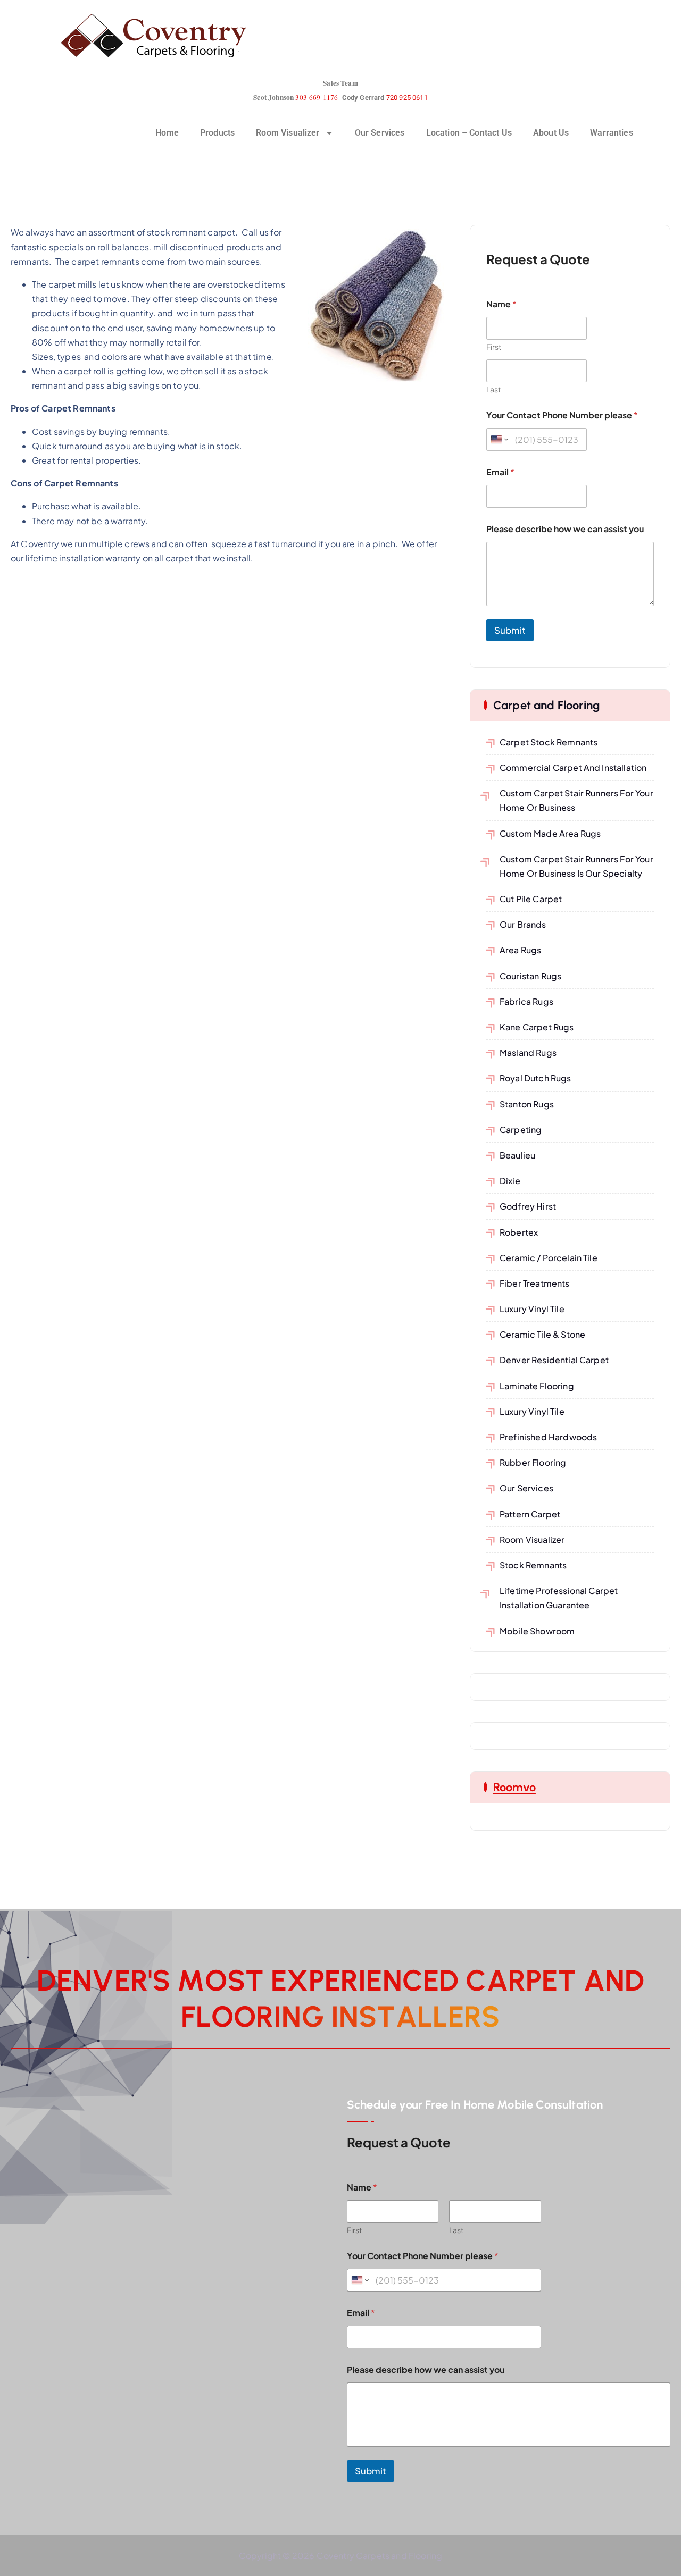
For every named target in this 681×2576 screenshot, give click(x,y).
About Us (551, 133)
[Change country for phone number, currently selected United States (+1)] (499, 439)
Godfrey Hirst (528, 1206)
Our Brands (523, 924)
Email (500, 472)
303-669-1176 (317, 97)
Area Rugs (520, 950)
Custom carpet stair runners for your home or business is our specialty (576, 866)
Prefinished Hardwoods (548, 1437)
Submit (510, 630)
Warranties (612, 133)
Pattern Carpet (530, 1514)
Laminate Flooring (537, 1386)
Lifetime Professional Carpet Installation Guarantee (559, 1598)
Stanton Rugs (527, 1104)
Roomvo (514, 1787)
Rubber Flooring (533, 1462)
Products (217, 133)
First (494, 347)
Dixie (510, 1181)
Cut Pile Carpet (531, 899)
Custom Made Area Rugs (550, 833)
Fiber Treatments (535, 1283)
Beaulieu (517, 1155)
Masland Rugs (528, 1052)
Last (493, 389)
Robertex (519, 1232)
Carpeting (521, 1130)
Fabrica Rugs (526, 1001)
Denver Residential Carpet (554, 1360)
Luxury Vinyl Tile (532, 1309)
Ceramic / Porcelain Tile (549, 1258)
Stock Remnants (533, 1565)
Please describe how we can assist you (565, 529)
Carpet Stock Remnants (549, 742)
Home (167, 133)
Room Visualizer (288, 133)
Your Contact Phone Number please (562, 415)
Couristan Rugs (530, 976)
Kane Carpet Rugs (537, 1027)
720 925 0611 (407, 98)
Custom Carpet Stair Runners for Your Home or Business (576, 800)
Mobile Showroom (537, 1631)
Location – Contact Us (469, 133)
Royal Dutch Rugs (535, 1078)
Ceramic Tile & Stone (542, 1334)
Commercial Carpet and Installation (573, 767)
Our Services (380, 133)
